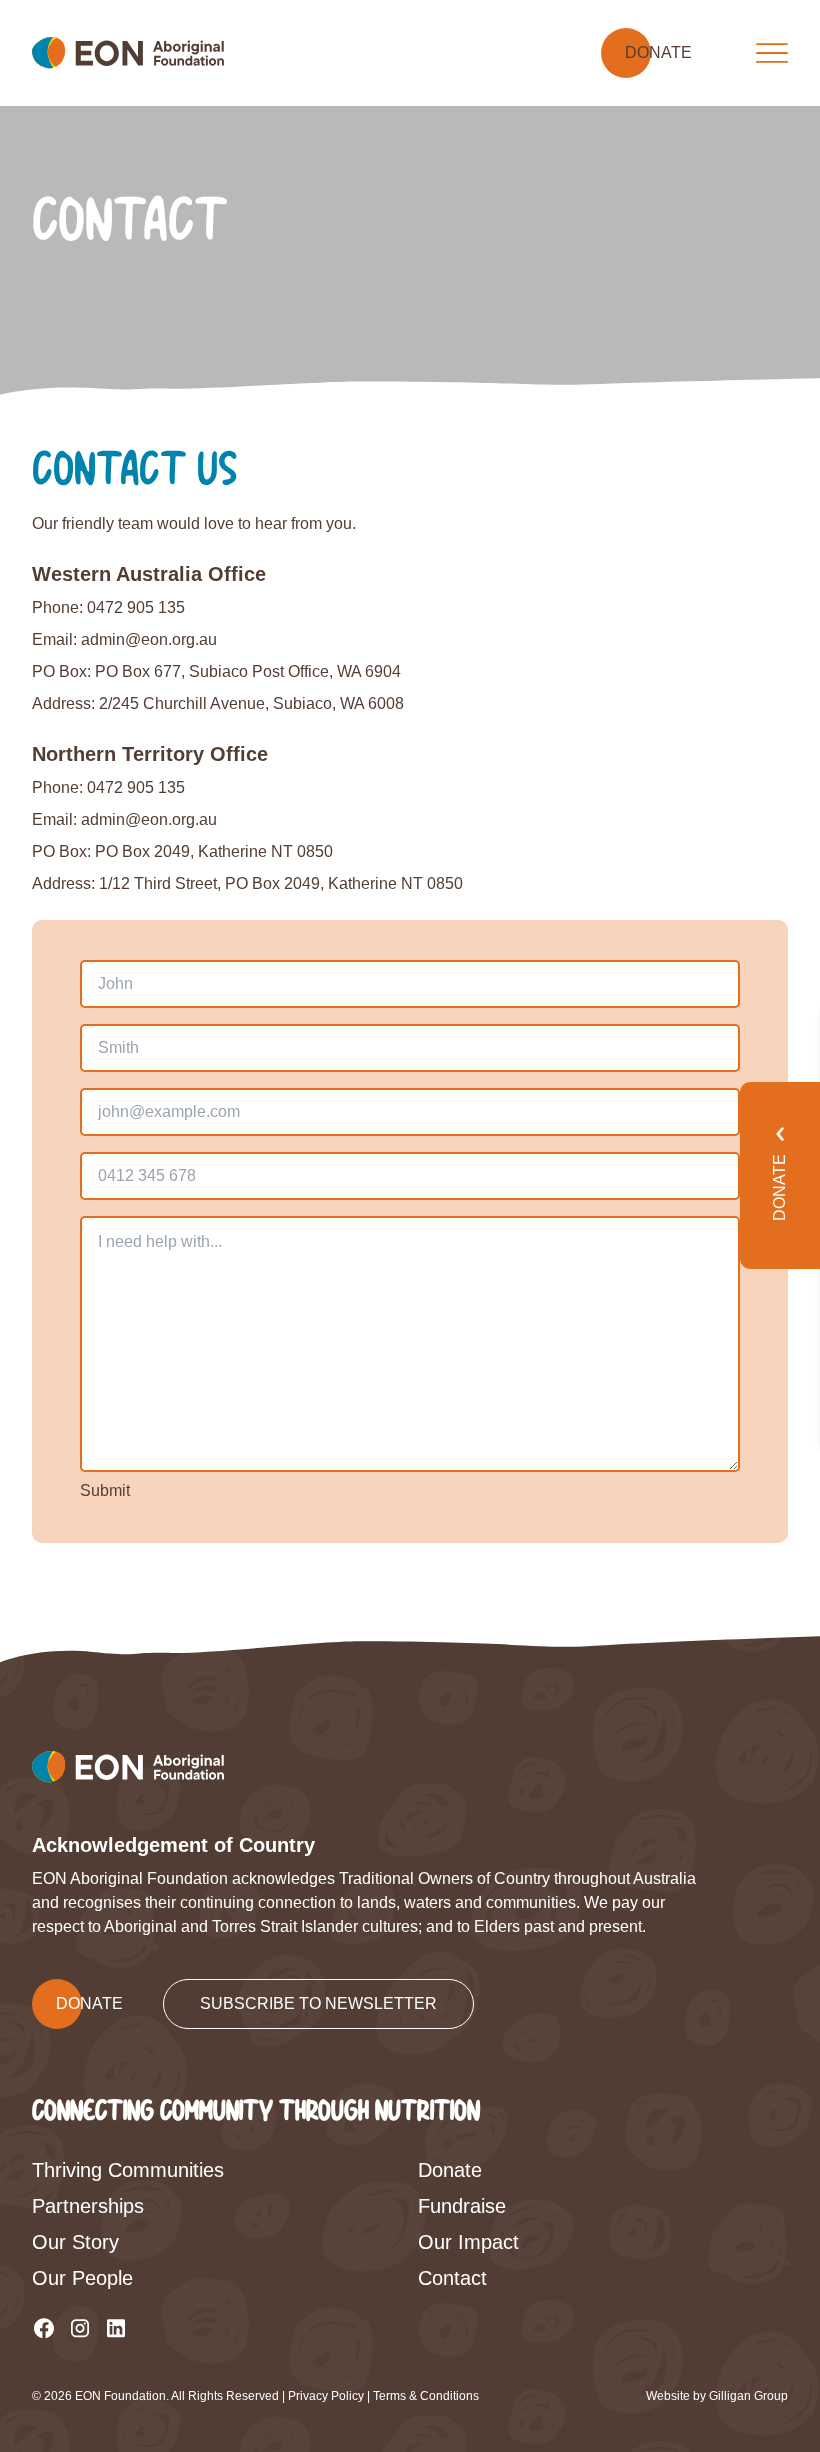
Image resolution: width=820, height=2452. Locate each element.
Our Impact (468, 2242)
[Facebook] (44, 2328)
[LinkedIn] (116, 2328)
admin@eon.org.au (149, 639)
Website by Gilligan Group (717, 2396)
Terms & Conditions (426, 2396)
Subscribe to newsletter (318, 2003)
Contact (452, 2278)
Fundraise (462, 2206)
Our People (82, 2278)
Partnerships (88, 2206)
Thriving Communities (128, 2170)
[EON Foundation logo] (128, 53)
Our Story (75, 2242)
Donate (450, 2170)
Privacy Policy (326, 2396)
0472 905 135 (136, 607)
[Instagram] (80, 2328)
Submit (105, 1490)
